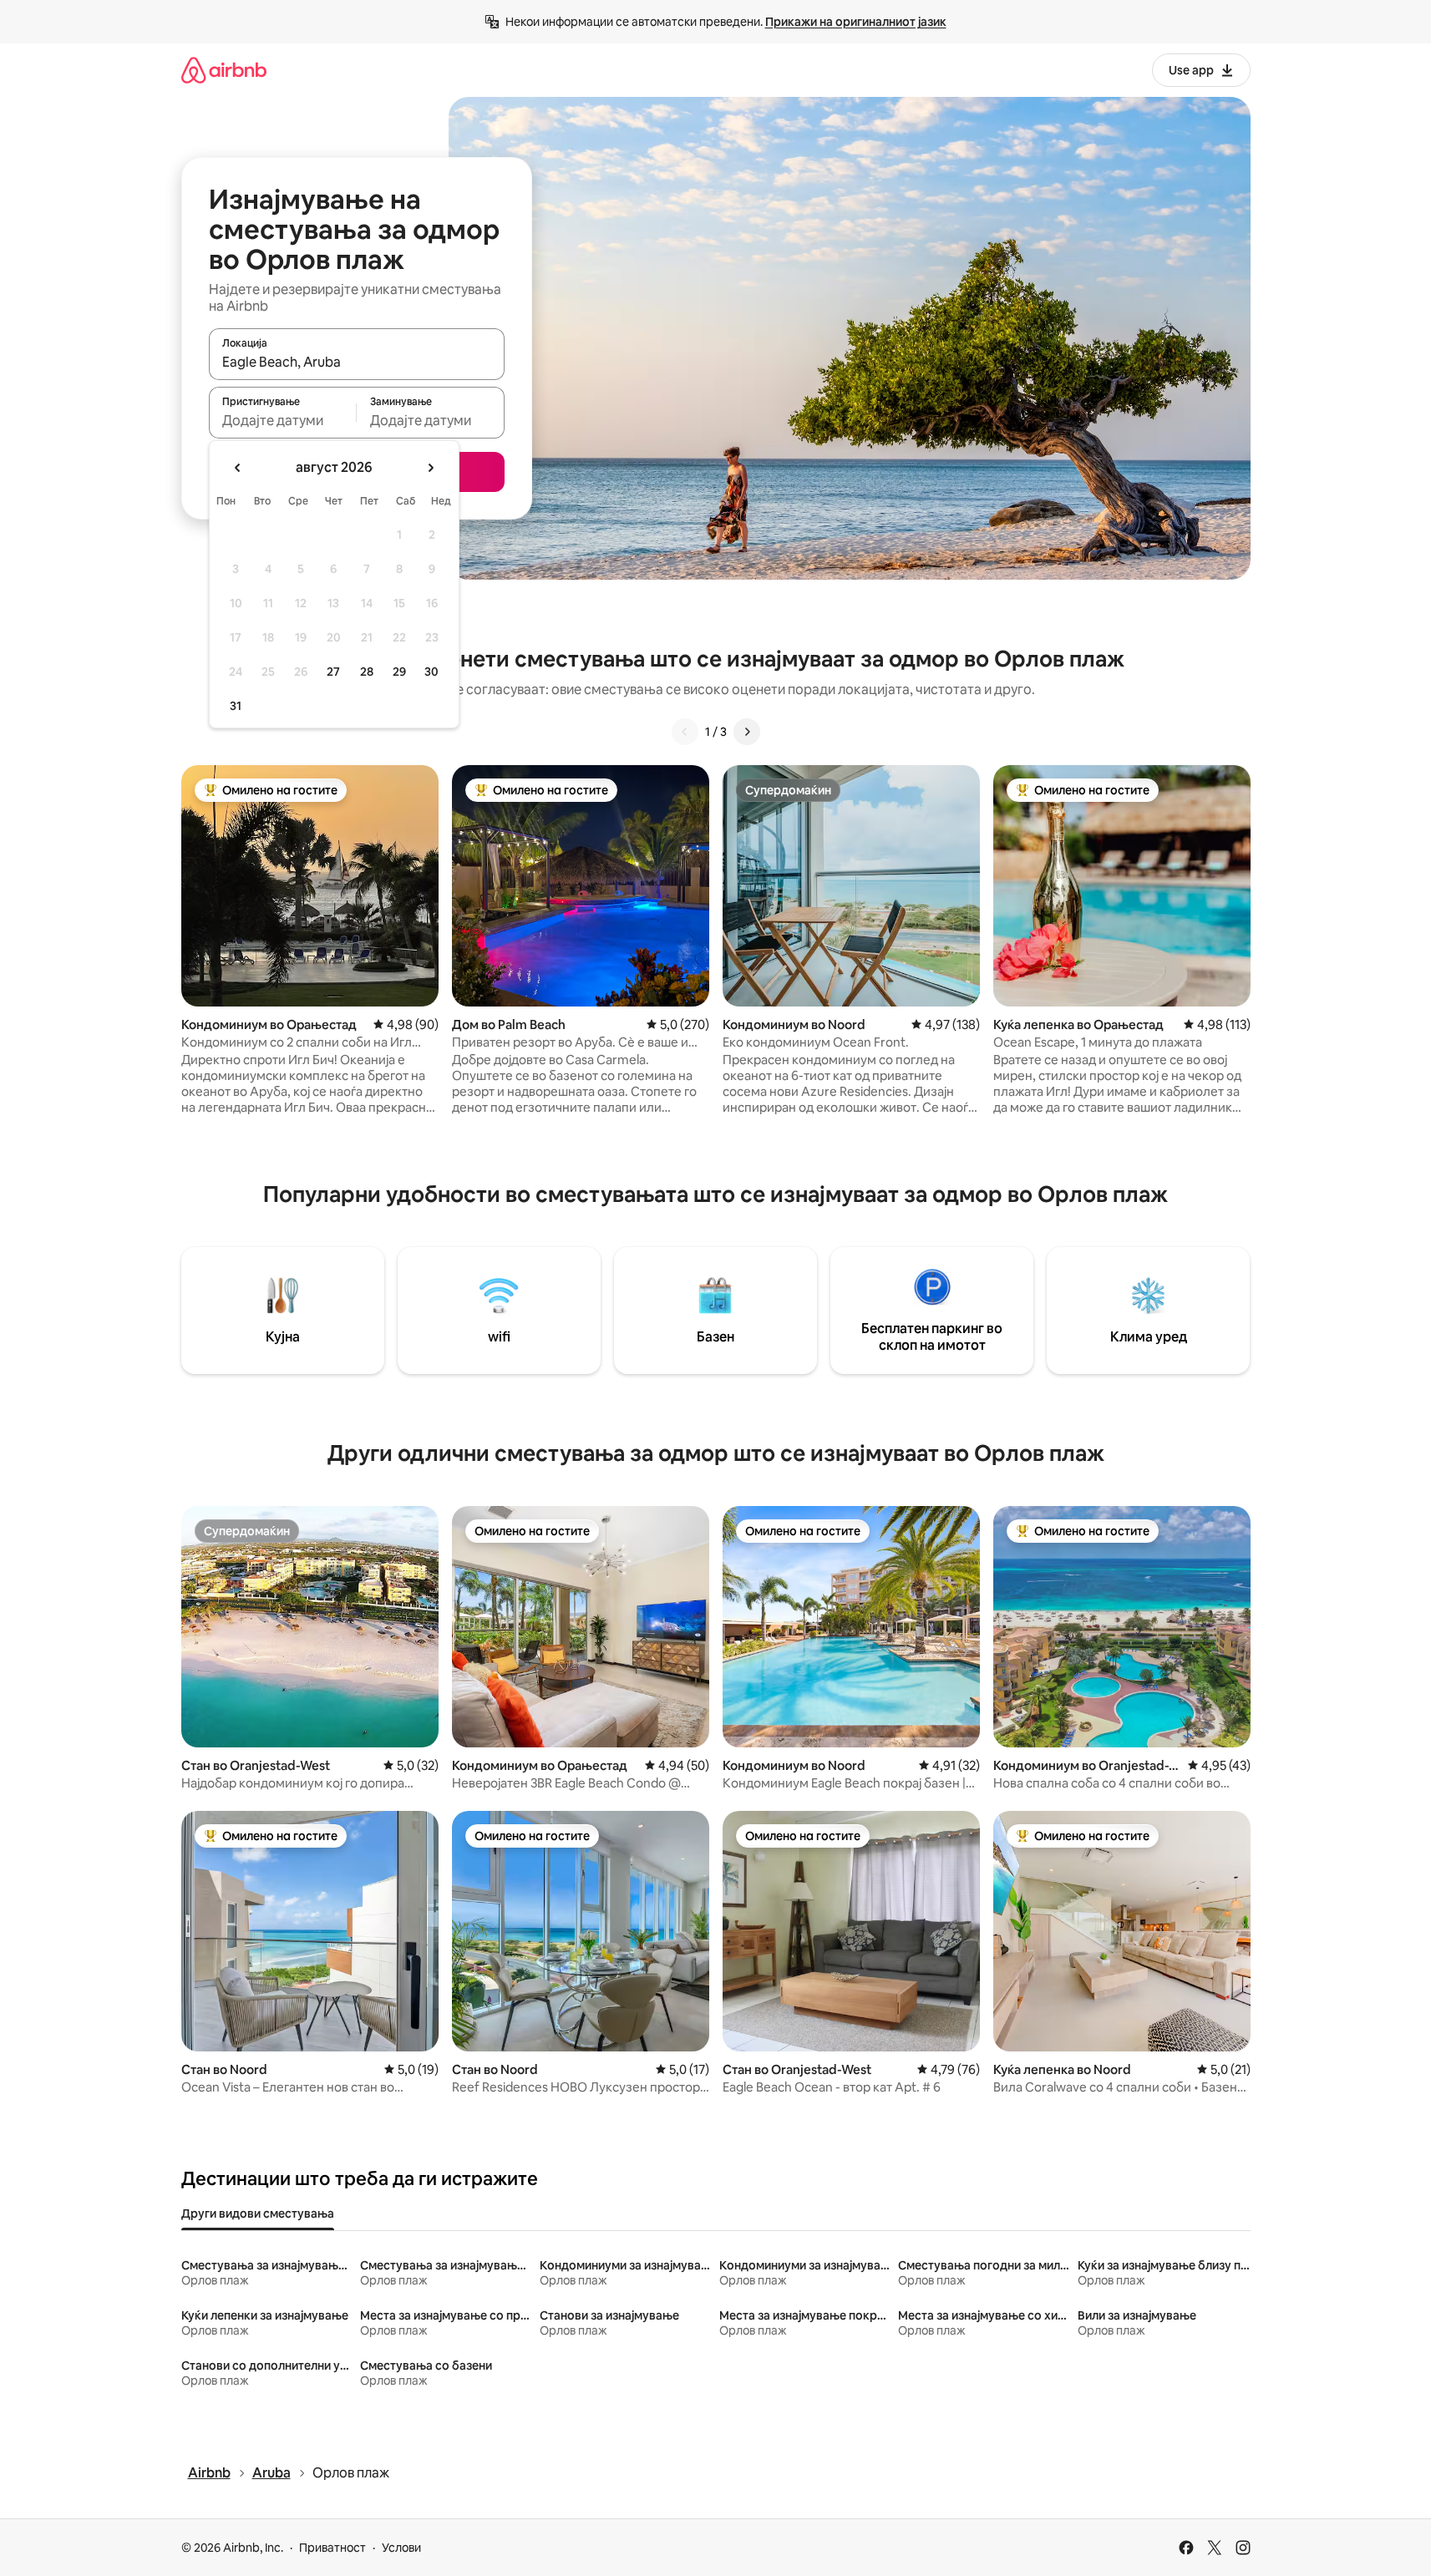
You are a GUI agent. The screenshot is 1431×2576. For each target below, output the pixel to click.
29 (399, 672)
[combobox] (357, 362)
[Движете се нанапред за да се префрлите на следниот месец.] (430, 468)
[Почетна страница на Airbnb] (224, 70)
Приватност (332, 2548)
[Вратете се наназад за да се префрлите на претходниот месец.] (238, 468)
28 (367, 672)
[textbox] (283, 420)
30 (431, 672)
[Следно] (747, 732)
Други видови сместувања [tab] (258, 2213)
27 (333, 672)
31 (236, 706)
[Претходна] (685, 732)
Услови (401, 2548)
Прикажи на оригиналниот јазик (856, 22)
